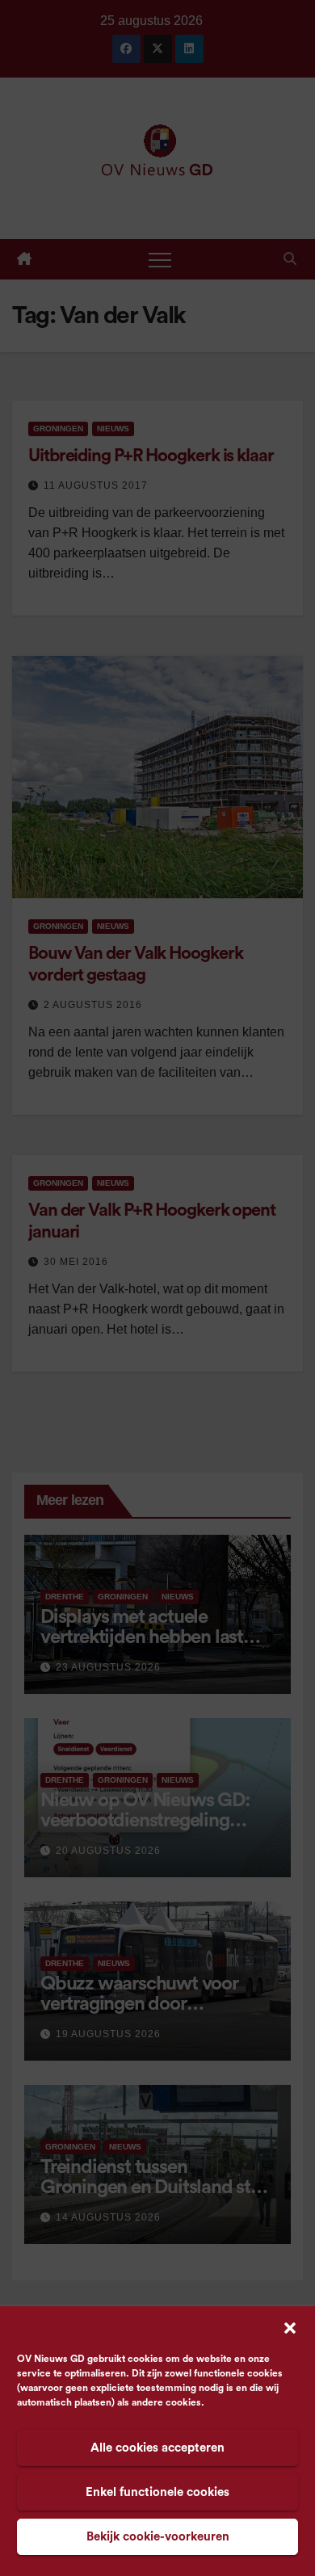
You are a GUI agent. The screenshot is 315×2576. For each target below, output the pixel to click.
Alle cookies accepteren (157, 2448)
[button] (290, 2327)
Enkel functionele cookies (157, 2492)
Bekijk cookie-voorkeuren (158, 2537)
